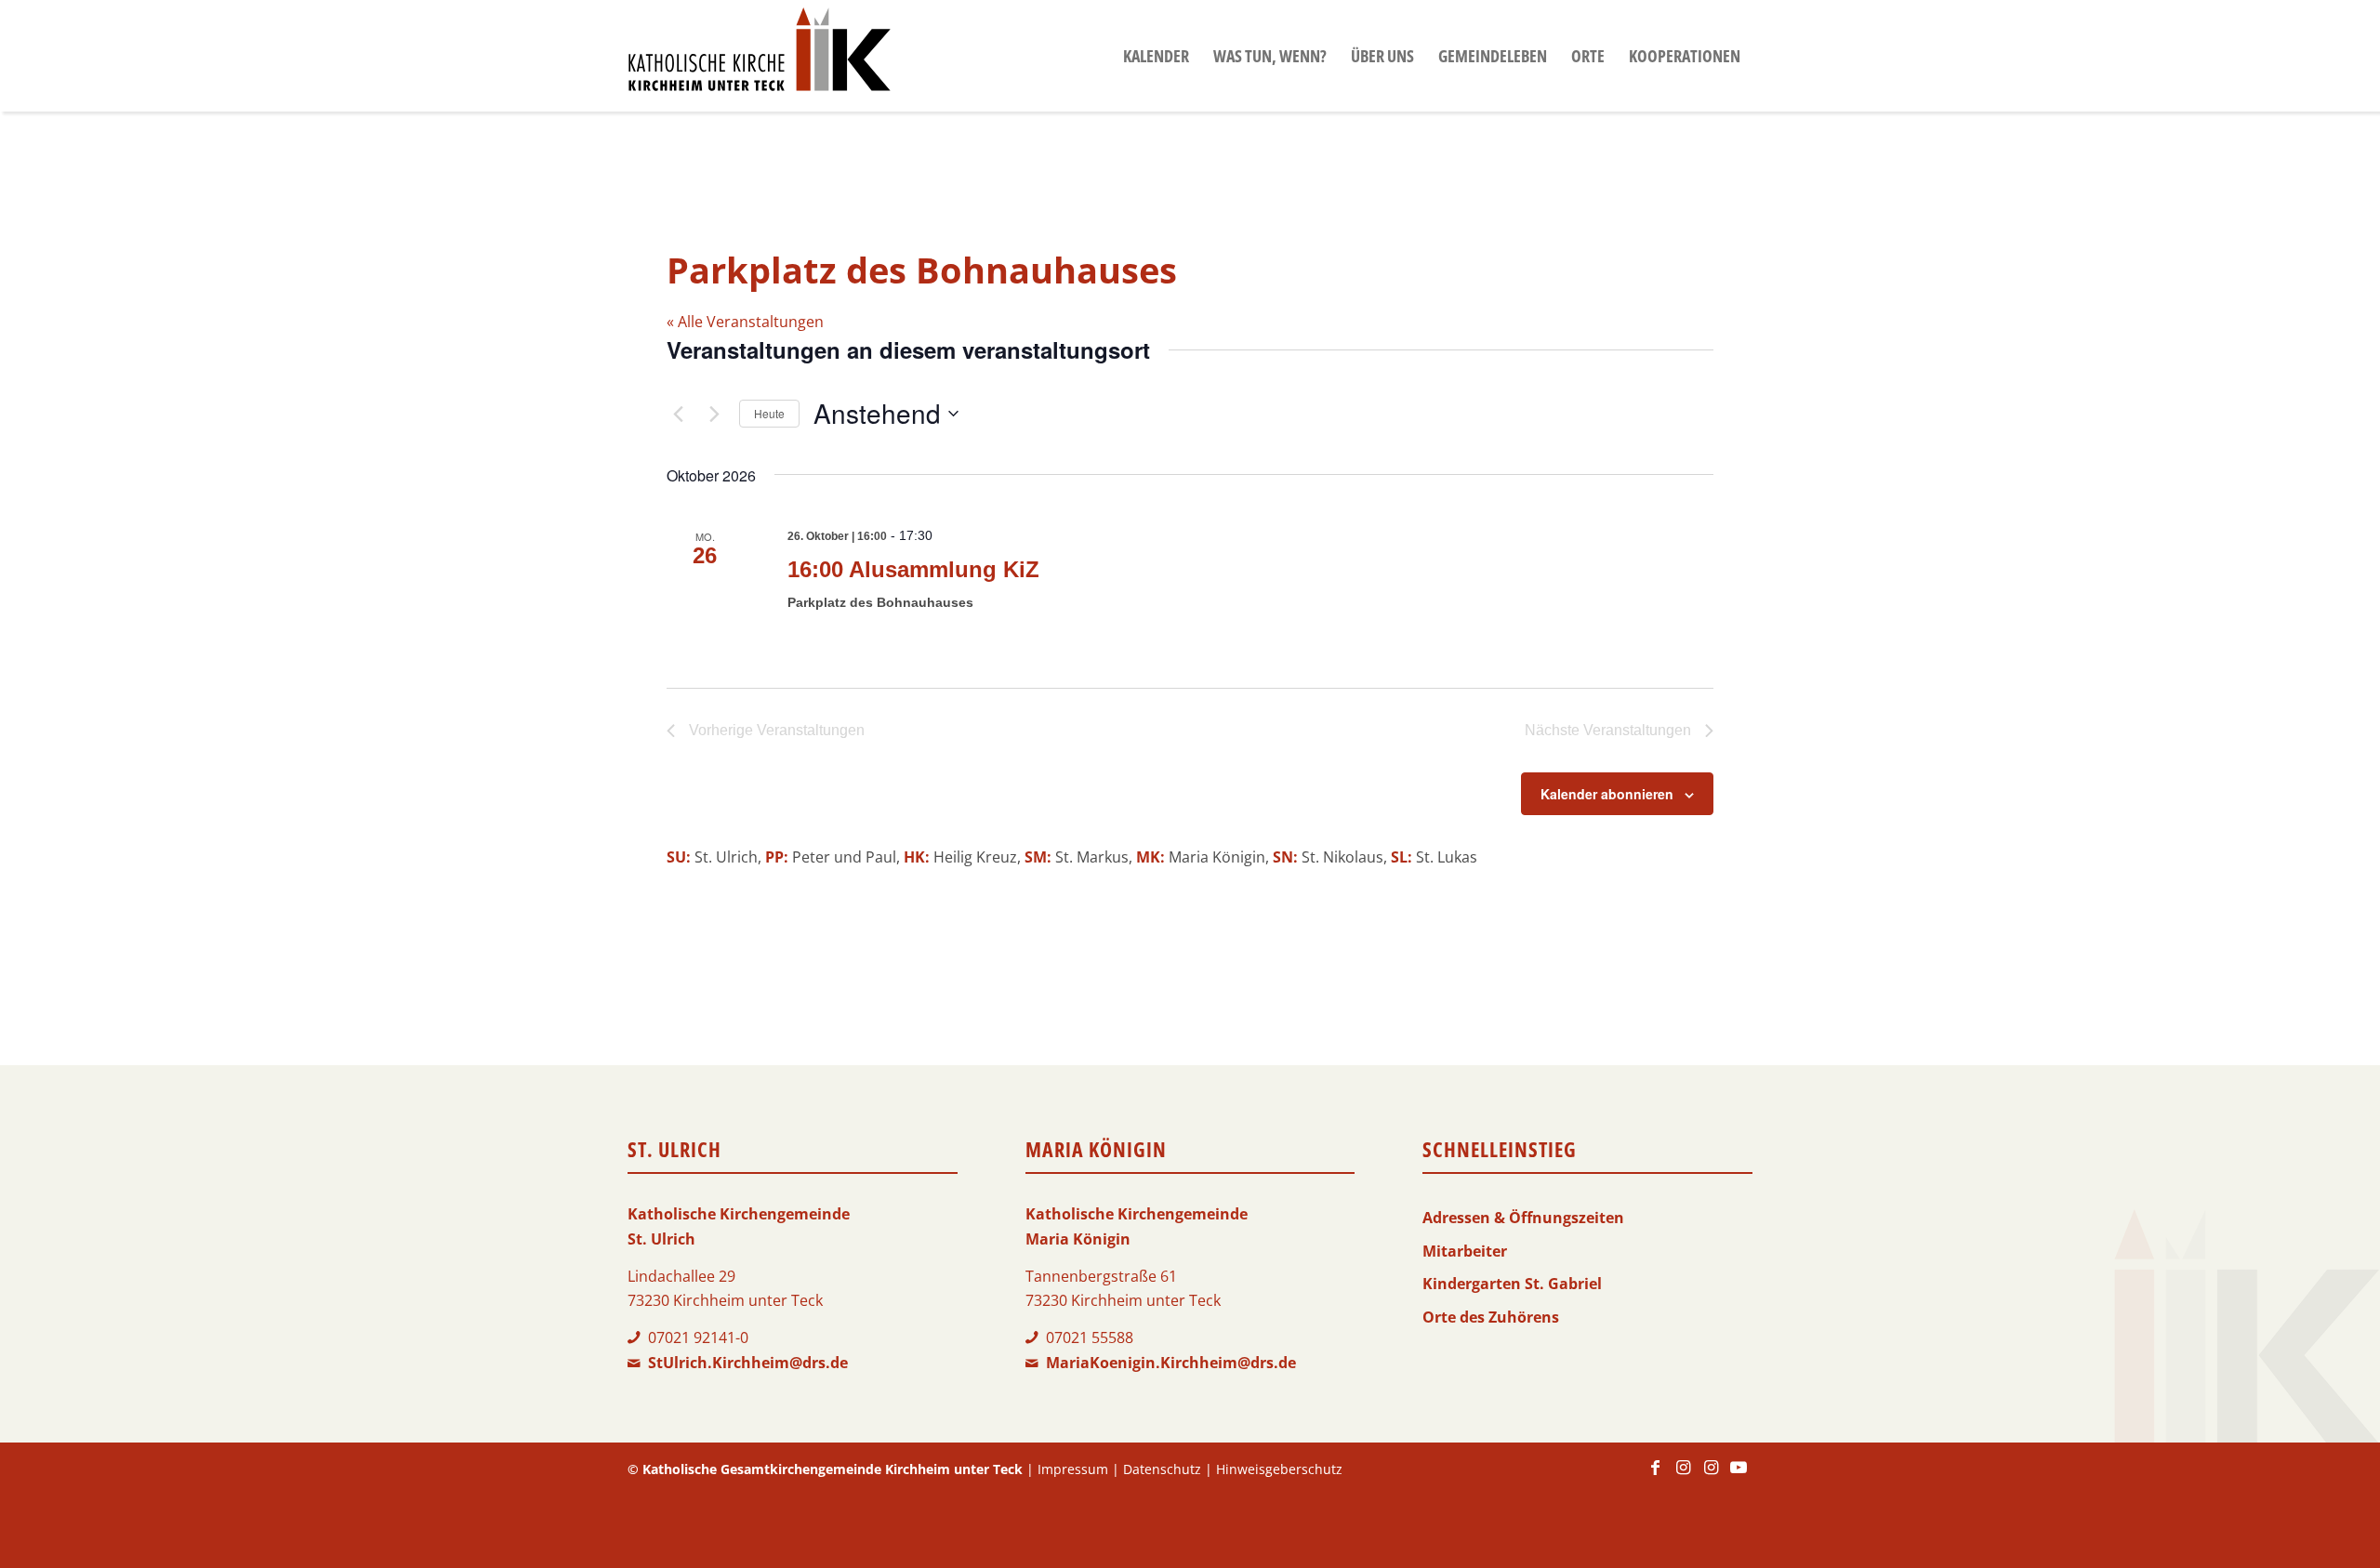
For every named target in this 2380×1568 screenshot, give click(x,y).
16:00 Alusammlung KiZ (913, 569)
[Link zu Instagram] (1683, 1476)
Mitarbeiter (1465, 1251)
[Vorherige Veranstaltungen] (678, 414)
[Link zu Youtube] (1739, 1476)
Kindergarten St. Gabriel (1512, 1284)
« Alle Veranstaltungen (745, 322)
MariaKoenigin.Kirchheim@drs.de (1171, 1363)
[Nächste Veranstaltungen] (714, 414)
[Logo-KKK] (759, 56)
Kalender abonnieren (1607, 794)
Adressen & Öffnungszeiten (1523, 1218)
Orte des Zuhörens (1491, 1317)
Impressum (1073, 1469)
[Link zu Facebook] (1655, 1476)
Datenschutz (1162, 1469)
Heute (769, 413)
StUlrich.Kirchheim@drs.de (748, 1363)
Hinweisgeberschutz (1279, 1469)
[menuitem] (1156, 56)
